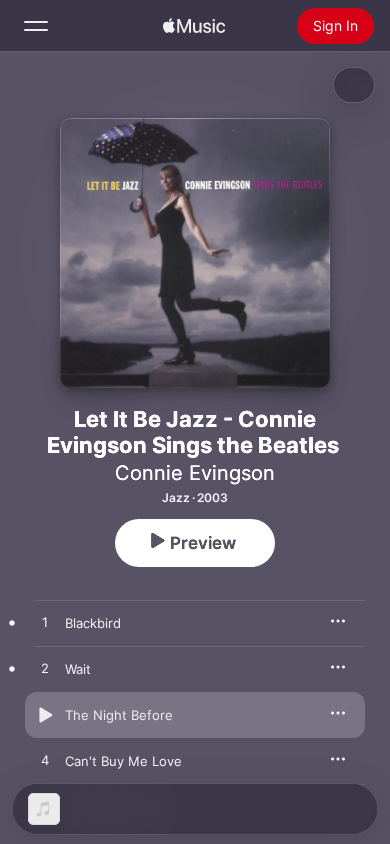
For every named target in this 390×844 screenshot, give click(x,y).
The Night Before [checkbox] (119, 715)
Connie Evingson (195, 473)
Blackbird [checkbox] (93, 623)
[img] (194, 26)
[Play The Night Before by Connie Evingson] (45, 715)
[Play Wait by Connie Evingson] (45, 669)
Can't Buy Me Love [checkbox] (123, 761)
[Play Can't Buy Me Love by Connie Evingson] (45, 761)
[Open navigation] (36, 26)
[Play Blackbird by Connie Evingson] (45, 623)
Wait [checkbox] (78, 669)
